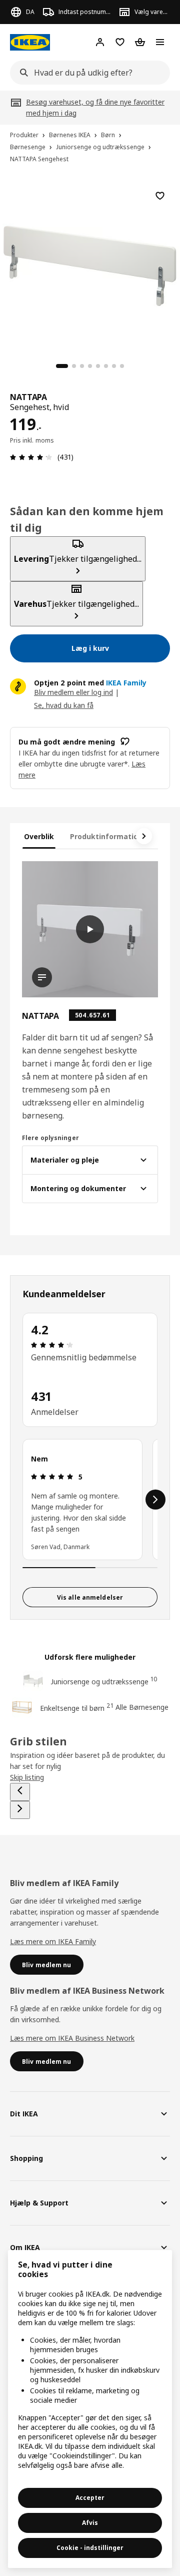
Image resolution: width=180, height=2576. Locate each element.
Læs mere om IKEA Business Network (72, 2038)
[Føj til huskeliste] (160, 196)
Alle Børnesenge (142, 1707)
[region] (90, 264)
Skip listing (27, 1777)
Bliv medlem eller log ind (73, 692)
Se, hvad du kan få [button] (64, 705)
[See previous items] (20, 1792)
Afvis (90, 2523)
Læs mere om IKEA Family (53, 1941)
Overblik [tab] (39, 836)
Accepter (90, 2498)
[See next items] (144, 836)
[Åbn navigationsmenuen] (160, 42)
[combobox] (87, 73)
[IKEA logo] (30, 42)
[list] (90, 1500)
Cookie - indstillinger (90, 2548)
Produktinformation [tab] (106, 836)
